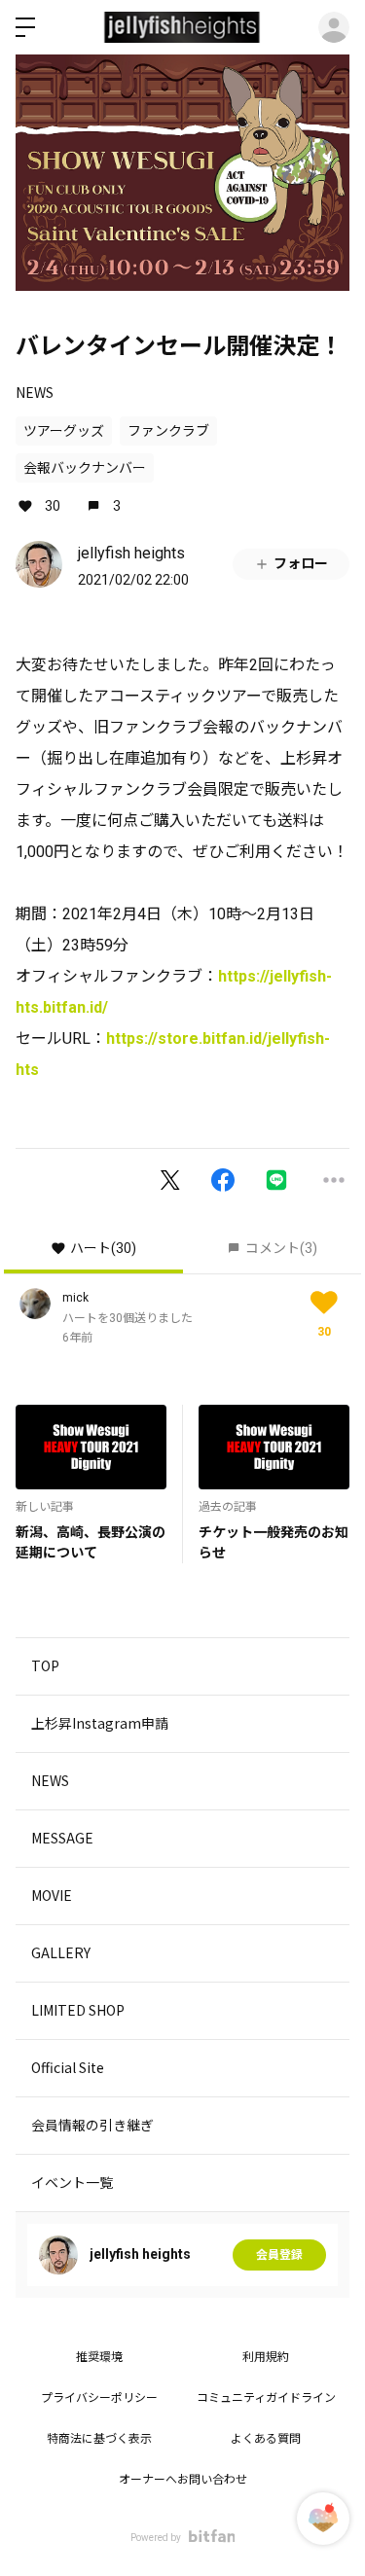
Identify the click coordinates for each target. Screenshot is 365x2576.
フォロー (301, 563)
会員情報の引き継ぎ (92, 2125)
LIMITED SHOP (78, 2010)
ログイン (334, 27)
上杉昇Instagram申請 (100, 1723)
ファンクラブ (168, 431)
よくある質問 (266, 2439)
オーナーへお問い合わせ (183, 2480)
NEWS (35, 392)
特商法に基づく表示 (99, 2439)
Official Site (68, 2067)
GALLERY (61, 1952)
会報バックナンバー (85, 468)
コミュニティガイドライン (266, 2398)
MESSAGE (62, 1838)
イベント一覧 (72, 2182)
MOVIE (52, 1895)
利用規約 (266, 2357)
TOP (45, 1665)
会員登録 (279, 2255)
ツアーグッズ (64, 431)
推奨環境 (99, 2357)
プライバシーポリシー (99, 2398)
